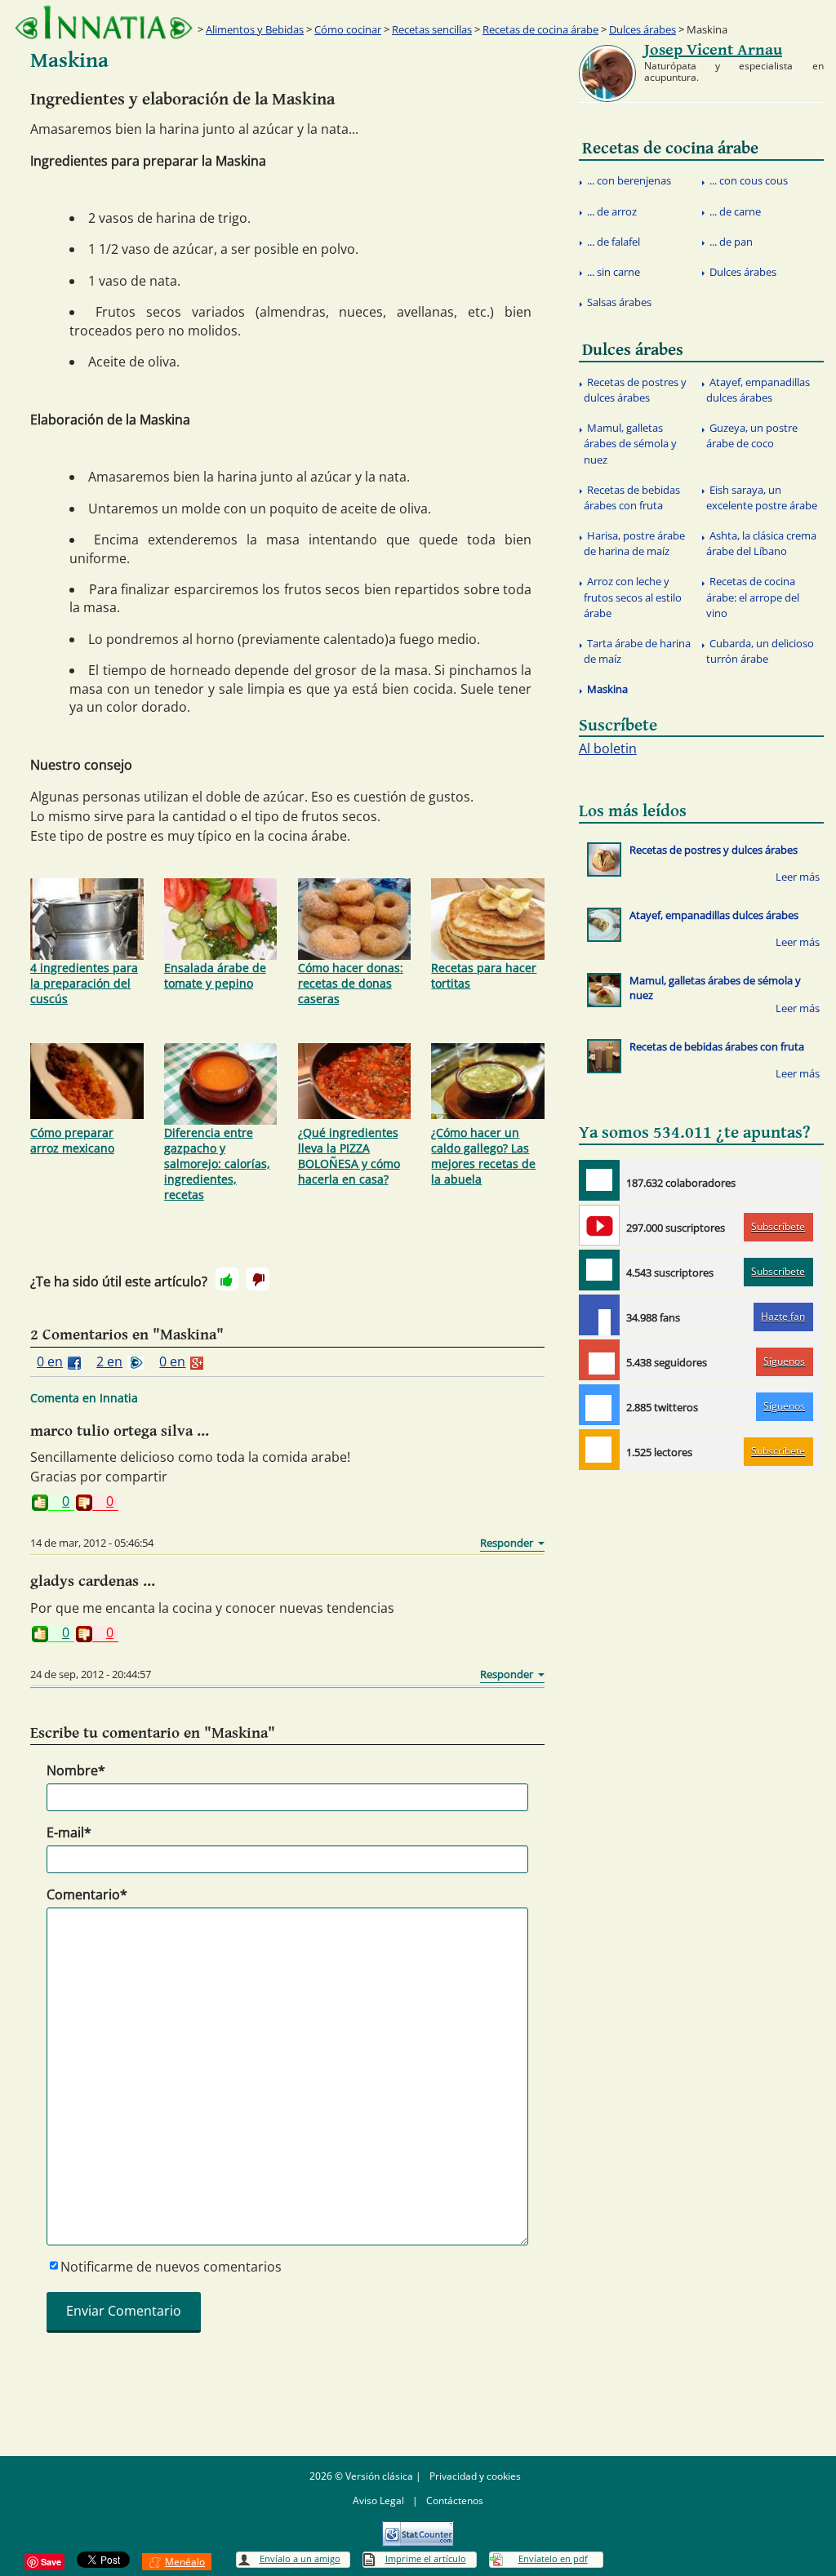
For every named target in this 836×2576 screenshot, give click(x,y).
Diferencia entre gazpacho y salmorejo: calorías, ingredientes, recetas (217, 1164)
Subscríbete (778, 1226)
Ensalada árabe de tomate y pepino (215, 975)
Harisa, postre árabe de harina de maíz (634, 543)
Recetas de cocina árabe (540, 29)
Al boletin (608, 748)
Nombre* (76, 1770)
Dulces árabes (643, 29)
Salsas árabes (619, 302)
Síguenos (784, 1361)
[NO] (258, 1279)
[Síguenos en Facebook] (599, 1315)
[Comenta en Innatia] (599, 1180)
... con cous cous (749, 180)
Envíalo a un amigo (300, 2558)
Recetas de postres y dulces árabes (635, 390)
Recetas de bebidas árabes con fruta (632, 497)
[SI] (227, 1279)
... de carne (735, 211)
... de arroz (612, 211)
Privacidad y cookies (475, 2476)
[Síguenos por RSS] (599, 1450)
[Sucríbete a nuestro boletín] (599, 1270)
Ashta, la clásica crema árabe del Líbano (761, 543)
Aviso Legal (378, 2500)
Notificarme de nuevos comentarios (171, 2267)
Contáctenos (455, 2500)
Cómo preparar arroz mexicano (72, 1140)
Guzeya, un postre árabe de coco (752, 435)
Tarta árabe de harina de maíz (637, 651)
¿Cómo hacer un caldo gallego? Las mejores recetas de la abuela (483, 1156)
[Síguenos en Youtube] (599, 1225)
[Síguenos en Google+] (599, 1360)
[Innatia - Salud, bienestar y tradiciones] (104, 22)
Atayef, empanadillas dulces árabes (758, 390)
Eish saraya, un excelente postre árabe (762, 497)
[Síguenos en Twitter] (599, 1405)
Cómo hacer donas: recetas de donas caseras (351, 983)
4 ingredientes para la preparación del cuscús (84, 983)
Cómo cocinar (348, 29)
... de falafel (614, 242)
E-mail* (69, 1832)
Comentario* (87, 1894)
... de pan (731, 242)
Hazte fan (783, 1316)
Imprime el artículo (426, 2558)
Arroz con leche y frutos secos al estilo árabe (633, 597)
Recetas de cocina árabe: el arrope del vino (753, 597)
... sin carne (614, 272)
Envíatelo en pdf (553, 2558)
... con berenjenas (629, 180)
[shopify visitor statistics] (418, 2528)
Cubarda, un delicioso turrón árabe (760, 651)
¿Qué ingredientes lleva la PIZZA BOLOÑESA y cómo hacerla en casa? (349, 1156)
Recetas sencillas (432, 29)
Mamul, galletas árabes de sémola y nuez (630, 443)
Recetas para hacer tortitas (484, 975)
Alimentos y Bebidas (255, 29)
